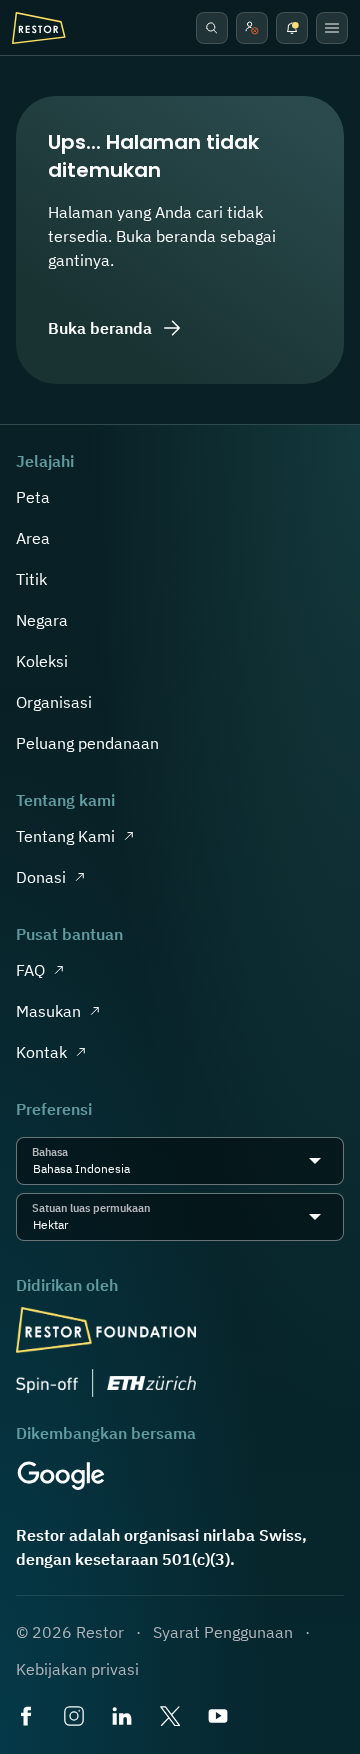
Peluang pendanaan (87, 743)
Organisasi (54, 702)
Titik (31, 579)
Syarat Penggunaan (223, 1632)
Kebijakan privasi (77, 1669)
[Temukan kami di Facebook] (28, 1718)
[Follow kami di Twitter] (172, 1718)
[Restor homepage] (39, 28)
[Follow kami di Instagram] (76, 1718)
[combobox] (136, 1169)
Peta (33, 497)
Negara (42, 620)
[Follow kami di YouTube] (220, 1718)
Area (33, 538)
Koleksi (42, 661)
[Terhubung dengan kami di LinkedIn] (124, 1718)
